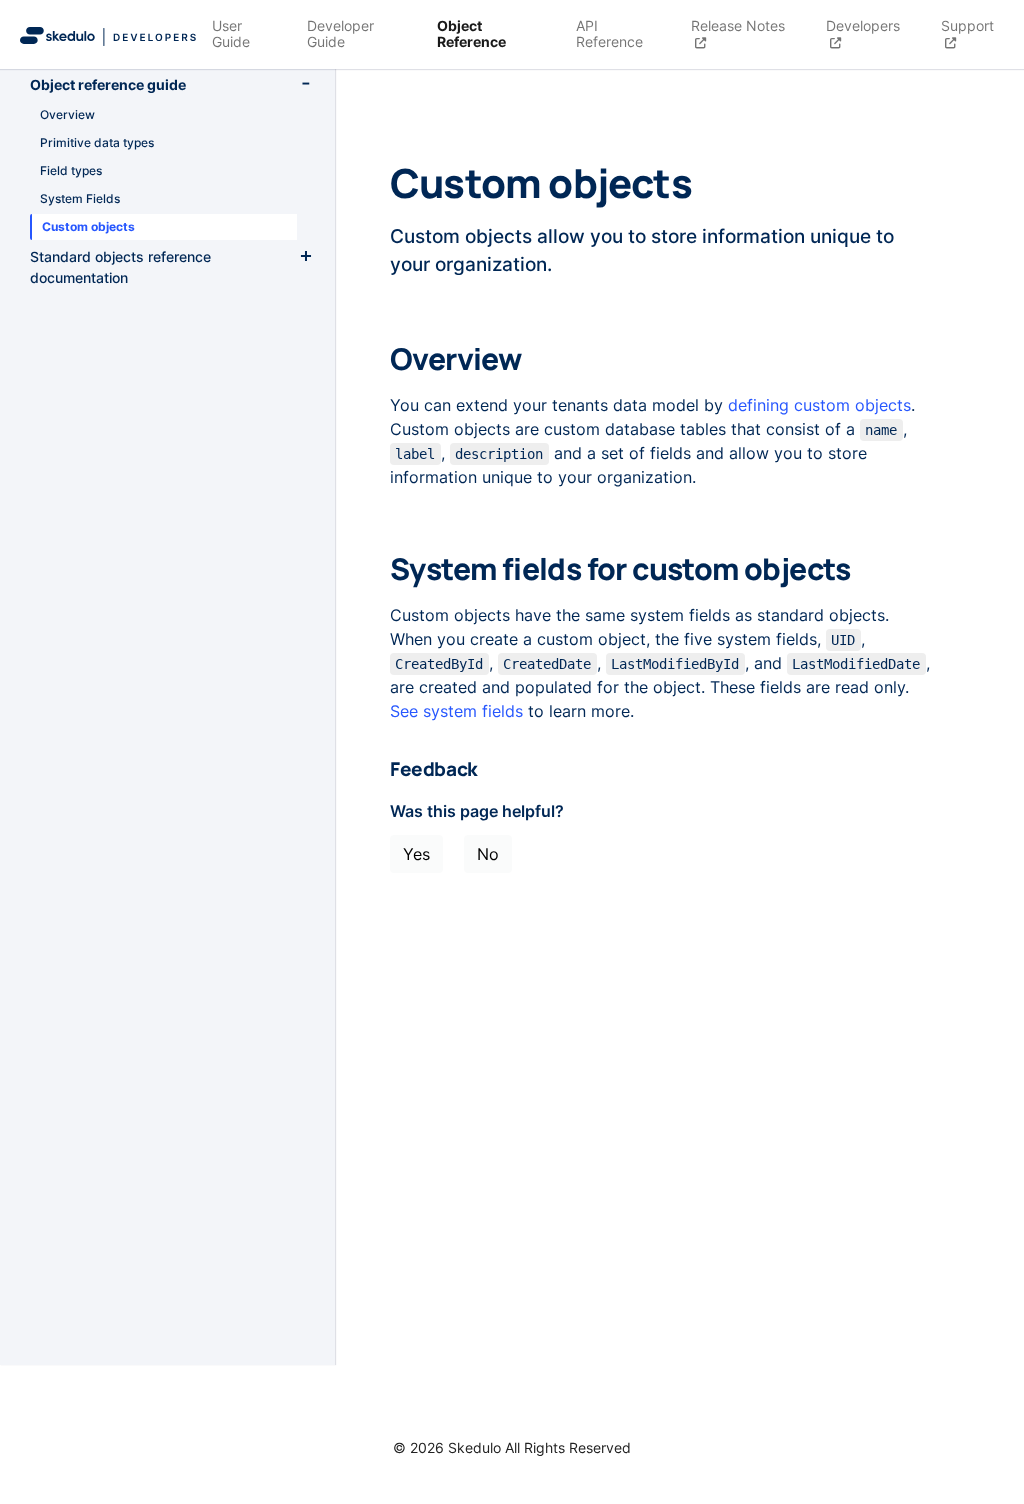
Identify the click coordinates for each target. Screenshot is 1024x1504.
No (488, 854)
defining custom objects (819, 405)
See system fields (456, 711)
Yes (416, 854)
